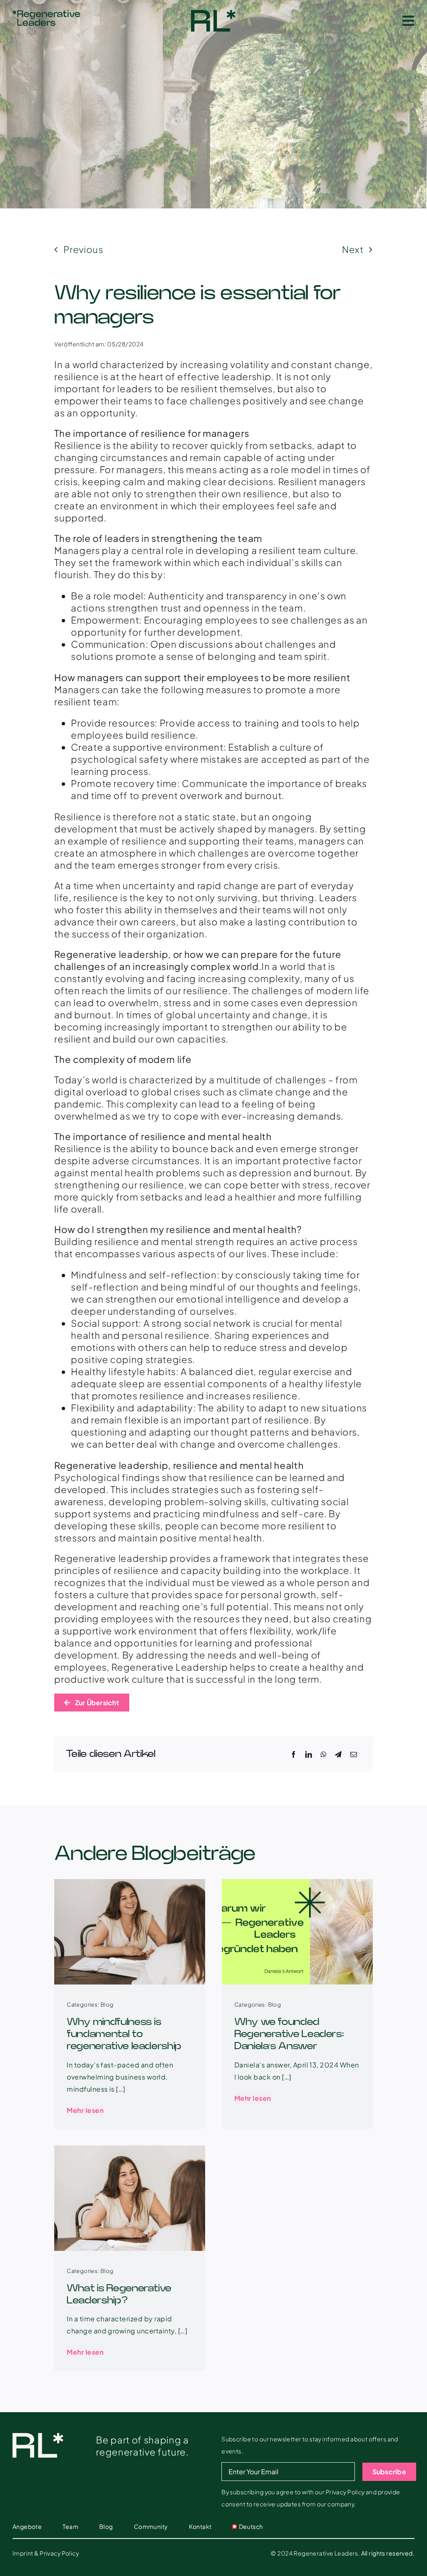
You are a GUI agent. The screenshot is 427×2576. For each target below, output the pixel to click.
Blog (107, 2005)
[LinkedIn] (309, 1754)
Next (353, 249)
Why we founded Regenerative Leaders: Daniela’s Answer (289, 2034)
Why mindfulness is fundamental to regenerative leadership (124, 2034)
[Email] (354, 1754)
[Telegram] (338, 1754)
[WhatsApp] (324, 1754)
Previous (83, 249)
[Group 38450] (213, 15)
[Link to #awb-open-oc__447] (408, 21)
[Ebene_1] (46, 15)
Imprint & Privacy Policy (46, 2553)
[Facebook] (294, 1754)
